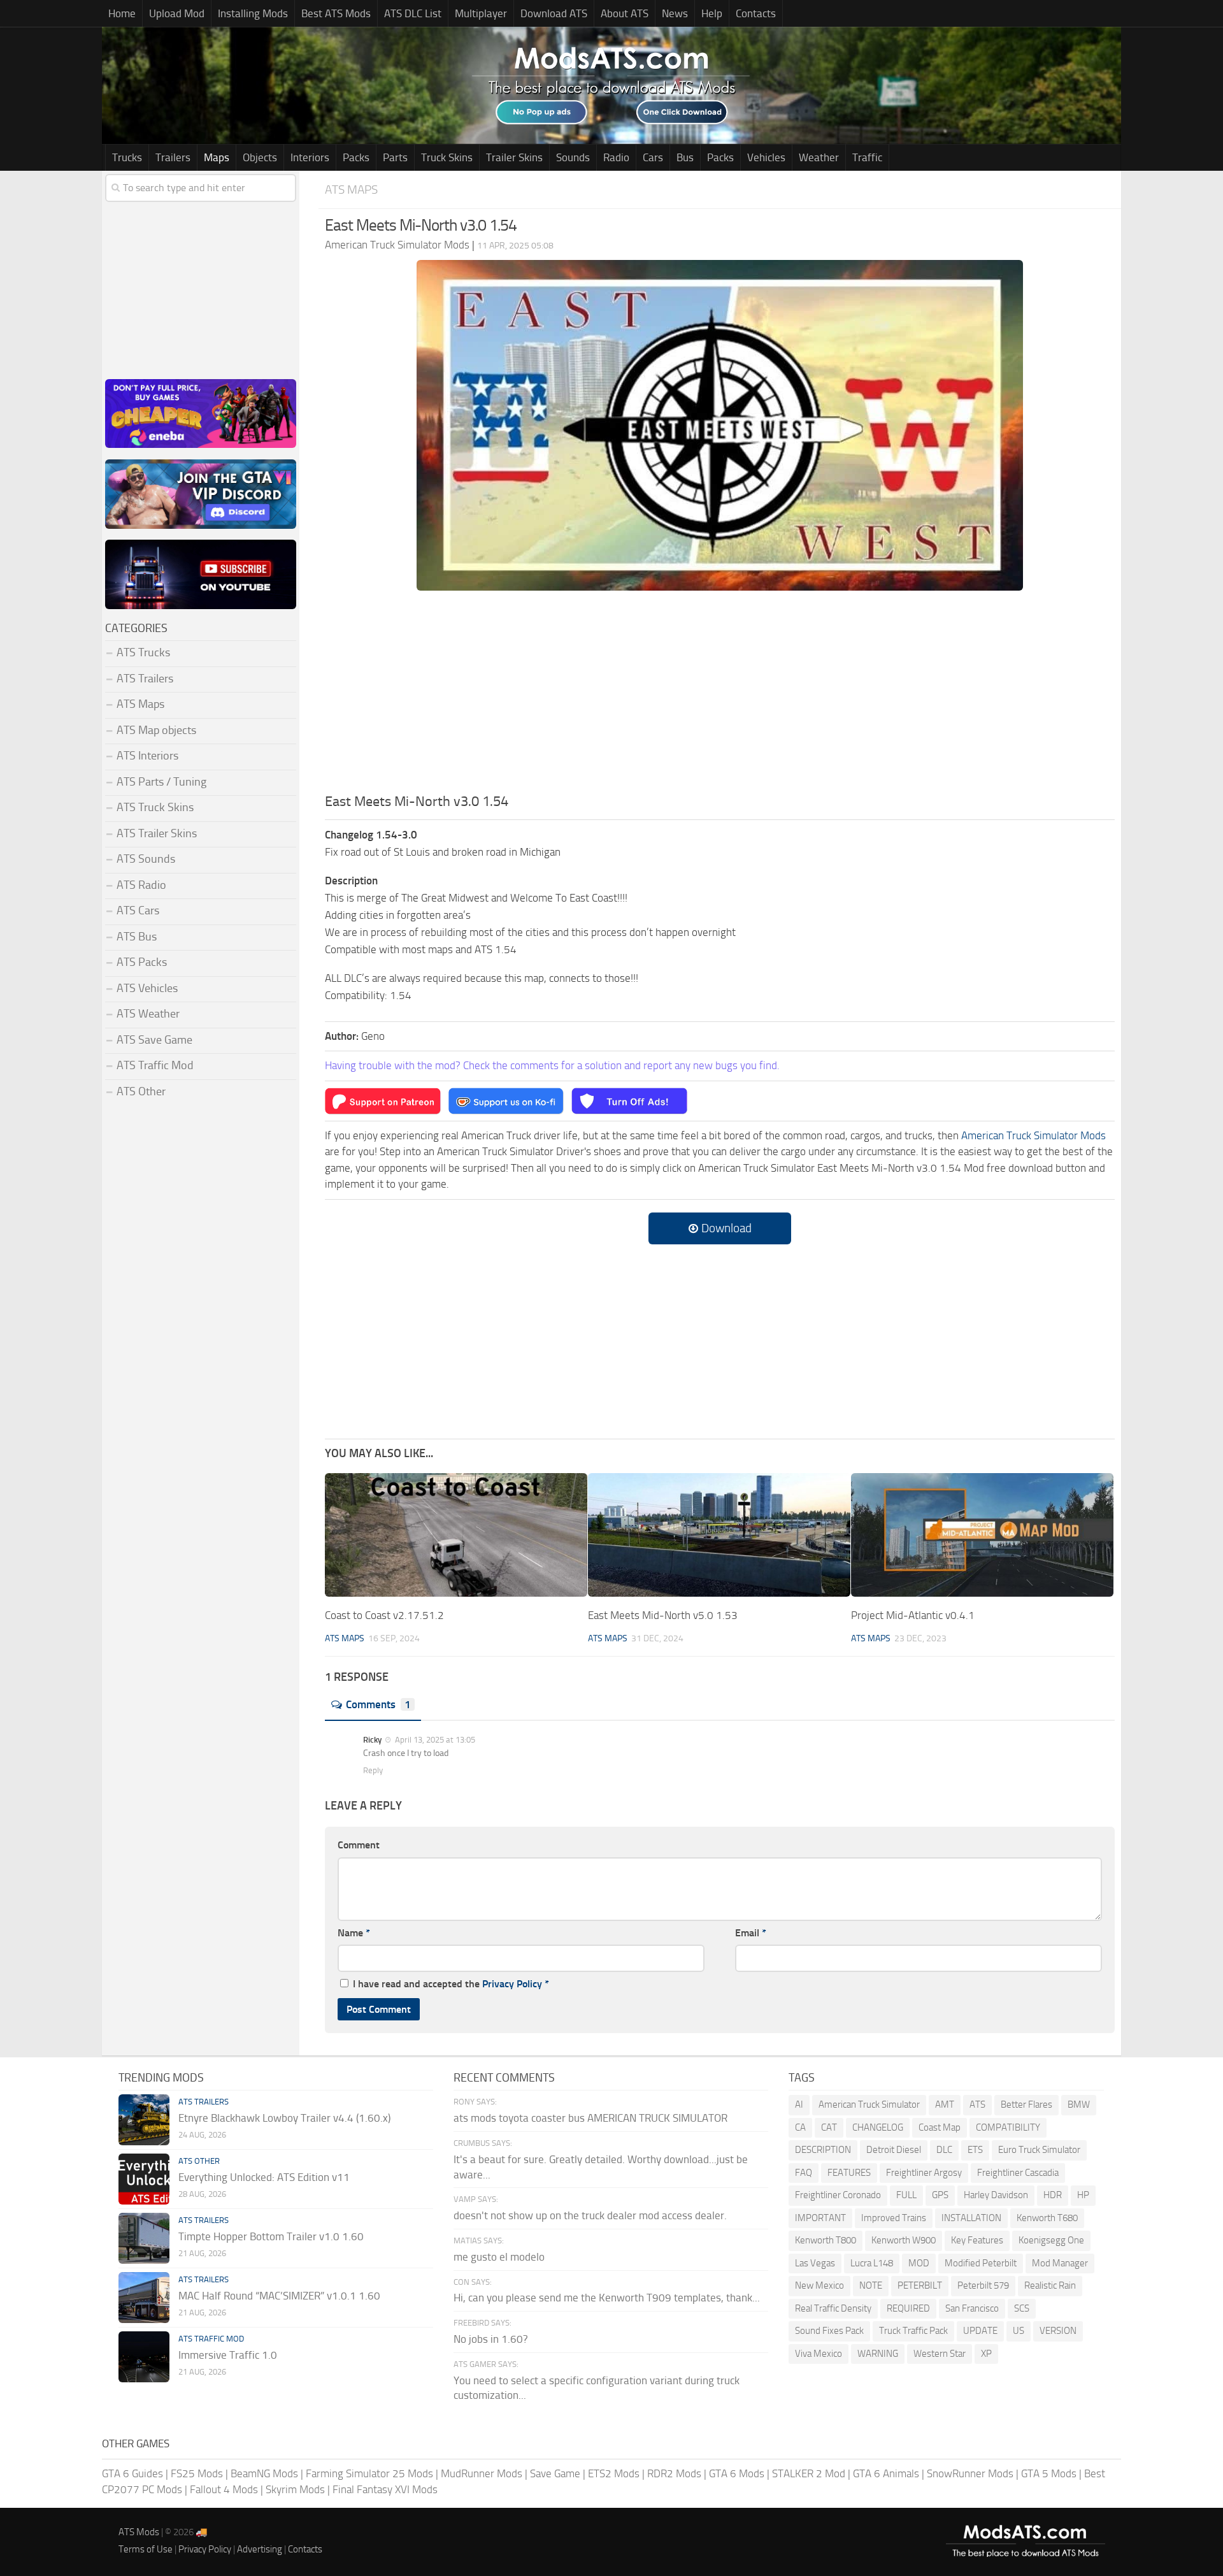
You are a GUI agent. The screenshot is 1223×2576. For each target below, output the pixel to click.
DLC (944, 2150)
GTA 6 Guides (132, 2473)
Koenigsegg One (1051, 2240)
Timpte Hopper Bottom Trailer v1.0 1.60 (271, 2236)
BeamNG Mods (264, 2473)
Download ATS (554, 13)
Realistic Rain (1050, 2285)
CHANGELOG (878, 2127)
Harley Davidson (996, 2195)
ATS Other (141, 1091)
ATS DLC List (413, 13)
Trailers (173, 157)
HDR (1053, 2195)
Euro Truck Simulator (1039, 2150)
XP (986, 2354)
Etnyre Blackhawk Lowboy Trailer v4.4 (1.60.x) (284, 2118)
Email (751, 1933)
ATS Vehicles (147, 988)
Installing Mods (253, 13)
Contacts (756, 13)
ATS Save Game (154, 1040)
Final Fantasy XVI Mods (385, 2489)
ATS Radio (141, 885)
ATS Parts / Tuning (161, 782)
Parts (395, 157)
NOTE (871, 2285)
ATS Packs (142, 962)
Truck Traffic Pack (913, 2331)
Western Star (940, 2354)
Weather (819, 157)
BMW (1079, 2105)
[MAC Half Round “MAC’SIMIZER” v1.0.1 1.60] (144, 2298)
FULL (906, 2195)
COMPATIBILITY (1008, 2127)
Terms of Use (146, 2549)
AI (799, 2105)
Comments (378, 1704)
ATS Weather (148, 1014)
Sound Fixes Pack (829, 2331)
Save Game (555, 2473)
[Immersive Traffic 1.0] (144, 2357)
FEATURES (849, 2173)
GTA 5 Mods (1049, 2473)
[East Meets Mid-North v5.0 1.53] (719, 1535)
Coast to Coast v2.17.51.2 (384, 1615)
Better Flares (1026, 2105)
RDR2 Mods (674, 2473)
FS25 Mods (197, 2473)
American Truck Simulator (869, 2105)
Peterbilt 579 (983, 2285)
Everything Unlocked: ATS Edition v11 (264, 2177)
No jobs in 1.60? (491, 2339)
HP (1083, 2195)
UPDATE (980, 2331)
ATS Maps (351, 190)
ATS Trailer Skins (157, 833)
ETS (975, 2150)
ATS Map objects (156, 730)
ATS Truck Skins (155, 807)
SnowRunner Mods (970, 2473)
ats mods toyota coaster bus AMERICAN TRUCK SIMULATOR (590, 2118)
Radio (616, 157)
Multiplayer (481, 13)
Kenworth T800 (826, 2240)
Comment (359, 1845)
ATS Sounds (146, 859)
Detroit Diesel (894, 2150)
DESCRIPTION (823, 2150)
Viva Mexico (819, 2354)
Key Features (977, 2240)
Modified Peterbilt (981, 2263)
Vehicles (766, 157)
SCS (1022, 2308)
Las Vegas (815, 2263)
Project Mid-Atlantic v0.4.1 (913, 1615)
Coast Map (940, 2127)
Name (354, 1933)
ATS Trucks (143, 652)
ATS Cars (138, 910)
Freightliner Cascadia (1018, 2173)
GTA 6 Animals (886, 2473)
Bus (685, 157)
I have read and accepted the (451, 1984)
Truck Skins (447, 157)
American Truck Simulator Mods (1033, 1135)
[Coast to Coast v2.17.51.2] (456, 1535)
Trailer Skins (514, 157)
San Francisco (972, 2308)
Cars (653, 157)
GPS (940, 2195)
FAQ (804, 2173)
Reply (373, 1770)
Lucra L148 (872, 2263)
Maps (217, 157)
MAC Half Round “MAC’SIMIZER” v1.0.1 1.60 (279, 2296)
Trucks (127, 157)
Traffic (867, 157)
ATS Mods (139, 2532)
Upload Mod (177, 13)
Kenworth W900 (904, 2240)
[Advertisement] (720, 696)
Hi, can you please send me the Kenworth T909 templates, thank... (607, 2298)
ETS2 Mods (614, 2473)
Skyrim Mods (295, 2489)
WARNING (878, 2354)
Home (122, 13)
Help (712, 13)
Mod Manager (1060, 2263)
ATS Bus (137, 937)
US (1019, 2331)
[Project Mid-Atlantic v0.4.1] (982, 1535)
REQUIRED (908, 2308)
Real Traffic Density (833, 2308)
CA (800, 2127)
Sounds (573, 157)
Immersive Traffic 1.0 (228, 2355)
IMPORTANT (820, 2218)
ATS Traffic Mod (155, 1065)
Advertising (260, 2549)
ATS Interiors (147, 756)
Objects (260, 157)
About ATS (625, 13)
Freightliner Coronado (838, 2195)
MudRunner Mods (482, 2473)
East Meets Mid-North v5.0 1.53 (663, 1615)
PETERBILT (920, 2285)
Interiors (310, 157)
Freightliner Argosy (924, 2173)
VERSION (1058, 2331)
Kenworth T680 (1047, 2218)
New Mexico (819, 2285)
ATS (977, 2105)
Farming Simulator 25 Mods (369, 2473)
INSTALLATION (971, 2218)
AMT (945, 2105)
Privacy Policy (512, 1984)
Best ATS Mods (336, 13)
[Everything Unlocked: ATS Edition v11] (144, 2179)
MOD (919, 2263)
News (675, 13)
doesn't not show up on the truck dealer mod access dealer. (590, 2215)
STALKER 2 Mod (809, 2473)
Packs (356, 157)
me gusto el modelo (499, 2257)
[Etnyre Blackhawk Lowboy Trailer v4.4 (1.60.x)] (144, 2120)
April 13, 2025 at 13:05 (434, 1740)
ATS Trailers (145, 679)
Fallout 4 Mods (224, 2489)
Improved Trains (894, 2218)
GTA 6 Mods (737, 2473)
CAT (829, 2127)
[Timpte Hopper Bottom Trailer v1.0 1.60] (144, 2238)
